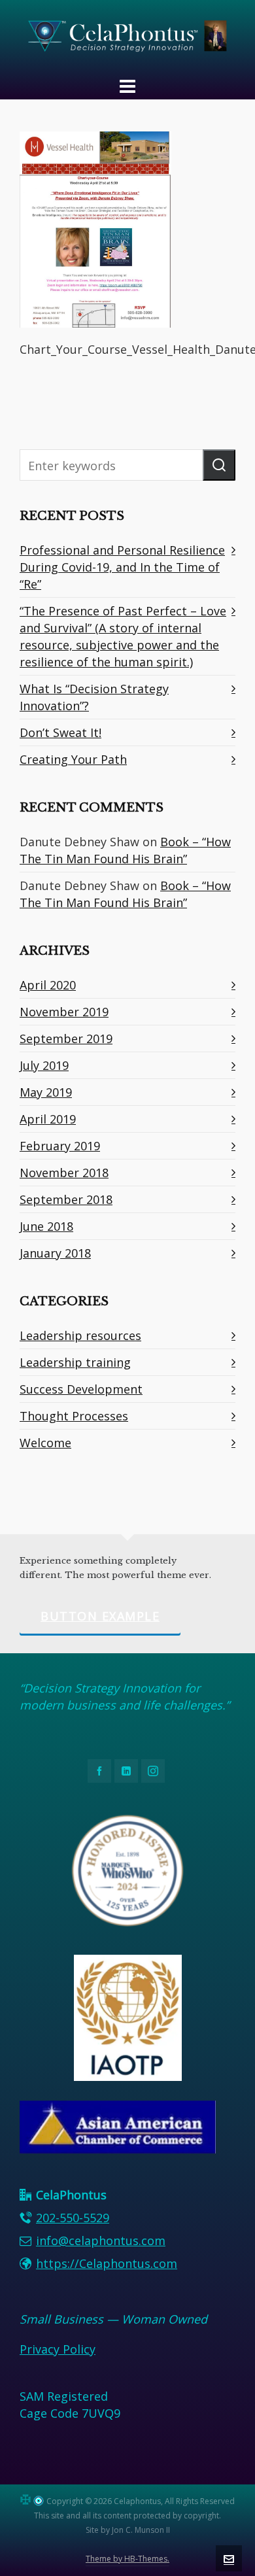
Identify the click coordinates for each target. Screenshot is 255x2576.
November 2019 (64, 1012)
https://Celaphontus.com (107, 2263)
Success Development (81, 1389)
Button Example (100, 1616)
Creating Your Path (73, 759)
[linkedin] (126, 1771)
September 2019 (66, 1039)
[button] (219, 465)
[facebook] (99, 1771)
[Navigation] (127, 86)
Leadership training (75, 1362)
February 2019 (60, 1146)
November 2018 (64, 1173)
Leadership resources (80, 1335)
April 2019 (48, 1119)
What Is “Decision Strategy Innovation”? (94, 697)
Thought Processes (74, 1416)
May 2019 (46, 1092)
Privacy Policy (58, 2349)
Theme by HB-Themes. (127, 2559)
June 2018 (46, 1226)
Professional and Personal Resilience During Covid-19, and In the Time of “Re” (122, 567)
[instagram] (153, 1771)
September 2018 (66, 1199)
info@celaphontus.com (101, 2241)
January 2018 (55, 1253)
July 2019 (44, 1065)
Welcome (45, 1443)
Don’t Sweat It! (60, 732)
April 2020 (48, 985)
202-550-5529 (73, 2218)
